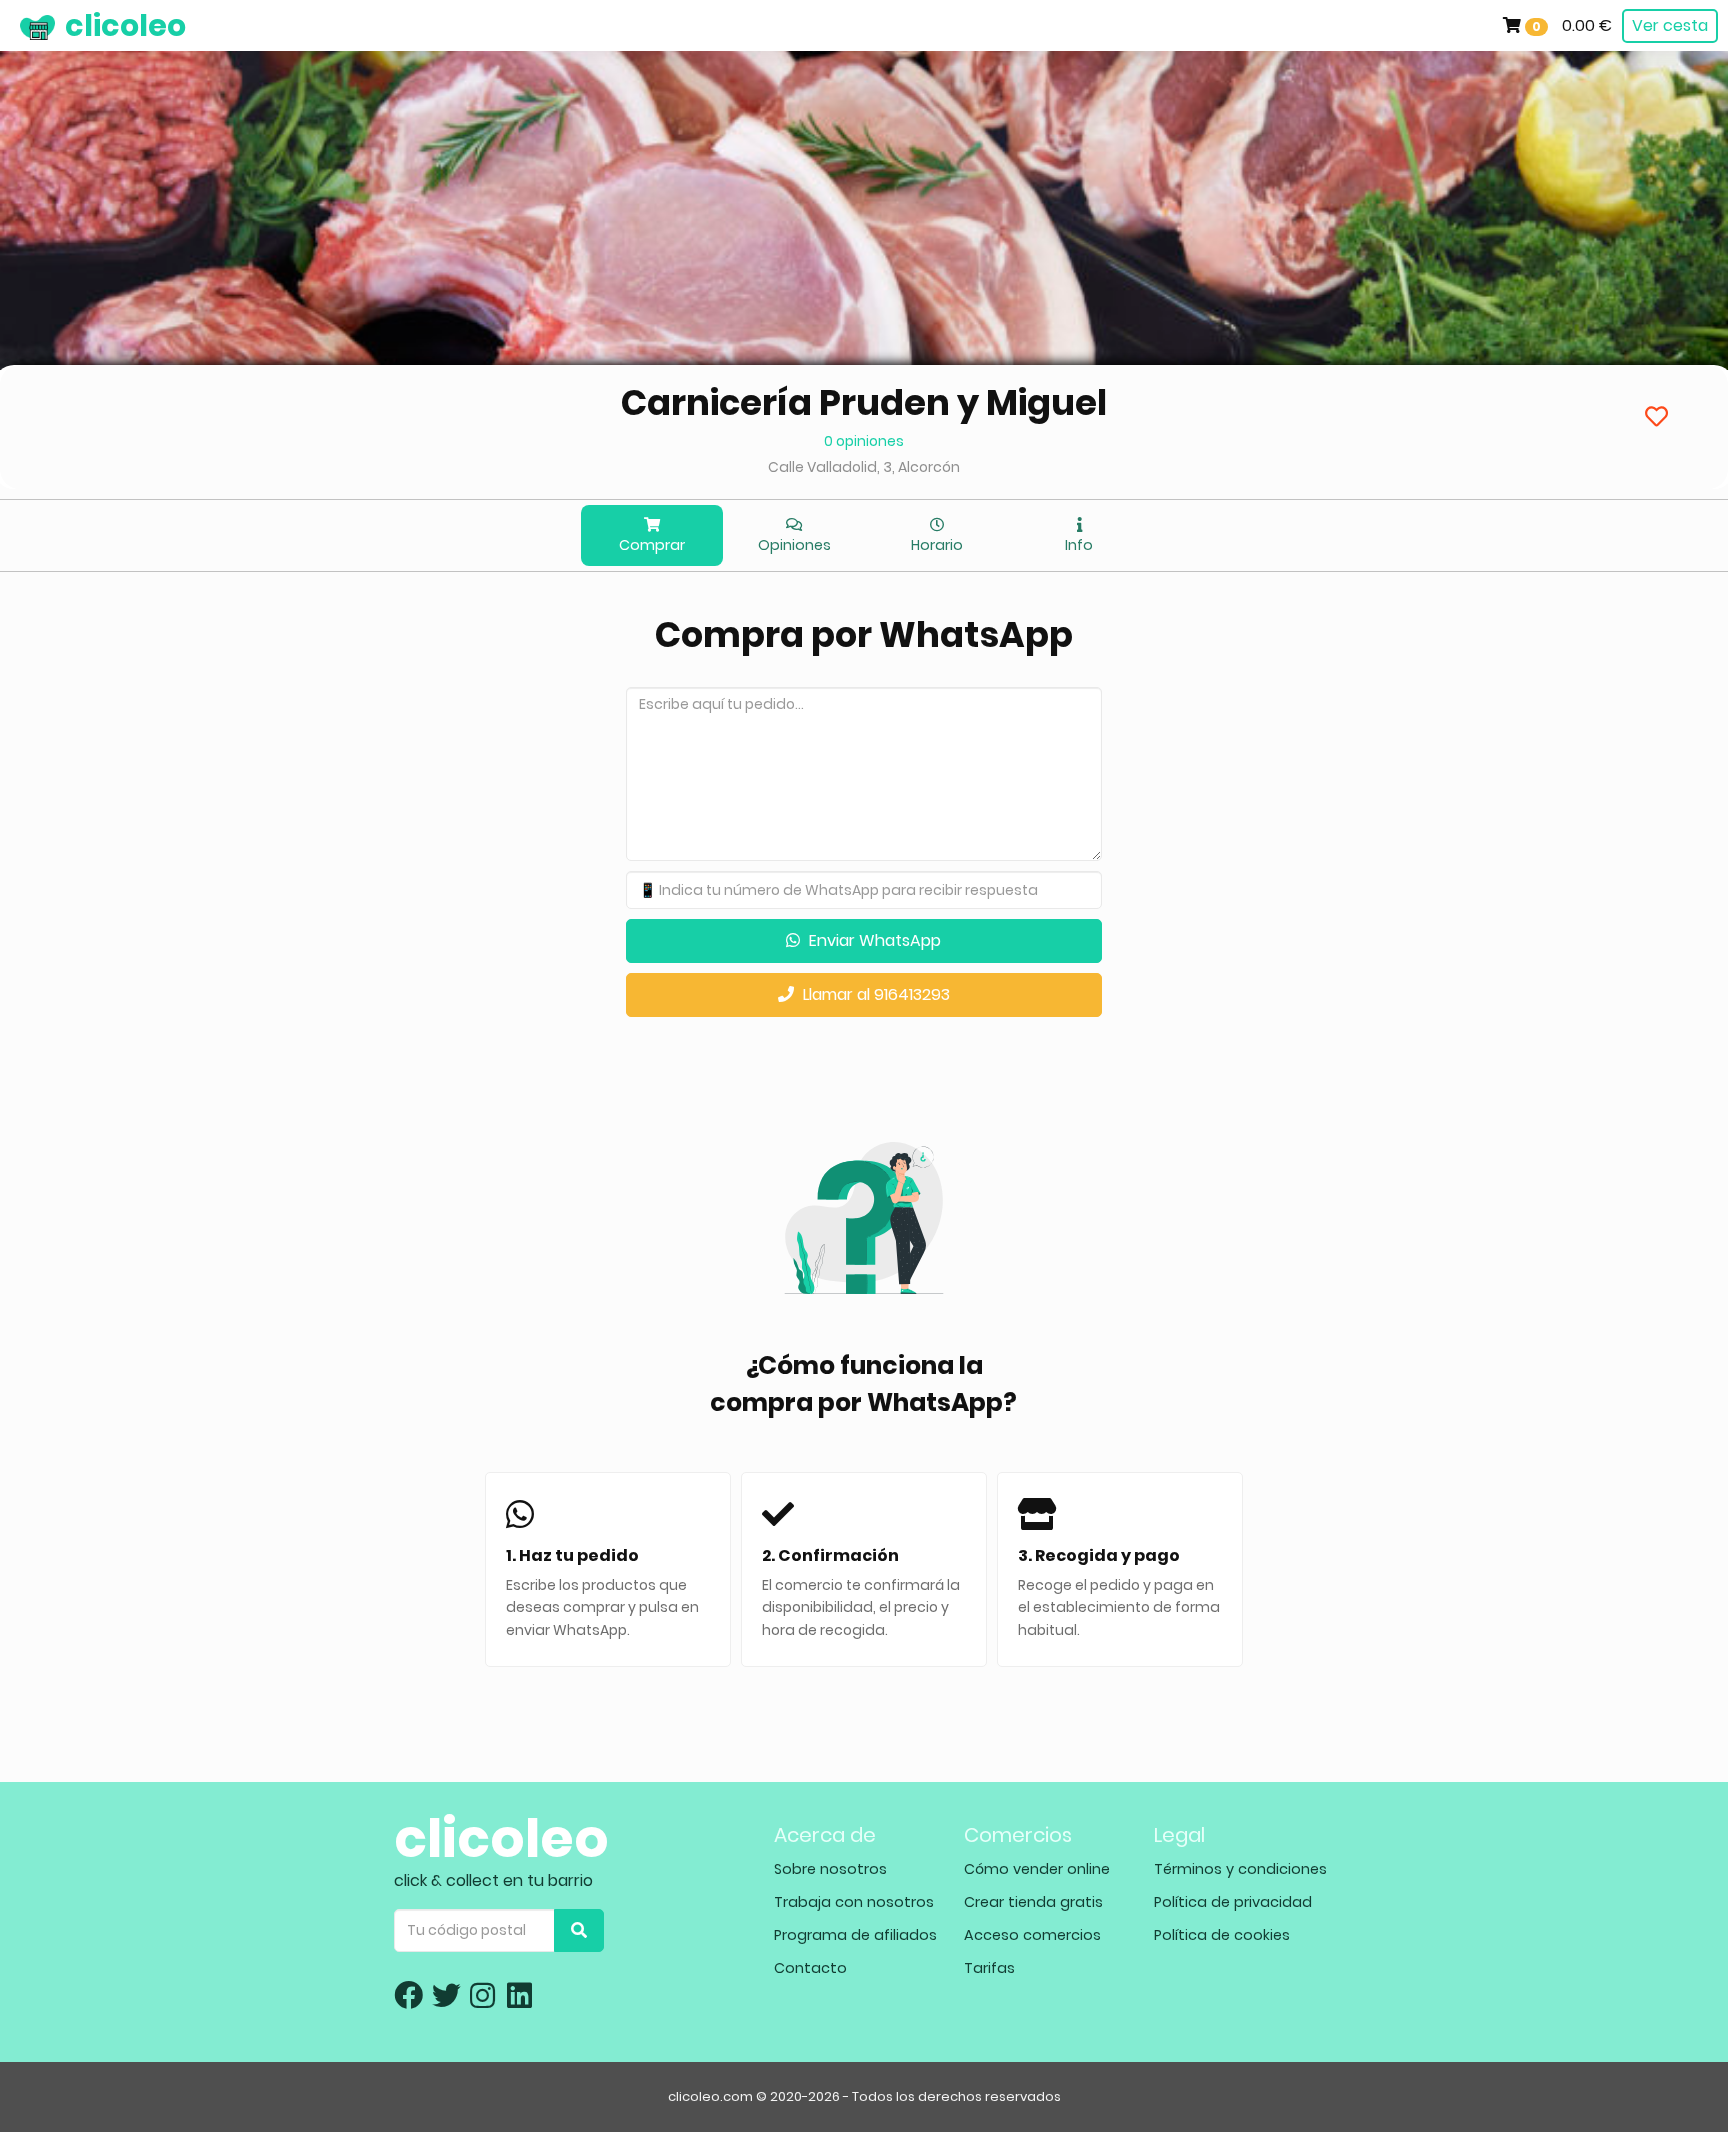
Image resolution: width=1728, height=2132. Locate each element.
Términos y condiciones (1240, 1869)
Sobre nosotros (830, 1869)
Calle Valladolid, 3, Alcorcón (864, 467)
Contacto (810, 1968)
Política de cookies (1222, 1935)
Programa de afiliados (855, 1935)
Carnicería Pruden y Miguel (864, 402)
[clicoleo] (15, 25)
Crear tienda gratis (1033, 1902)
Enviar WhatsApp (873, 940)
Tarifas (989, 1968)
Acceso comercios (1032, 1935)
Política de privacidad (1233, 1902)
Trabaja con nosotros (854, 1902)
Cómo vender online (1037, 1869)
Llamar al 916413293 (874, 994)
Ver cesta (1670, 25)
